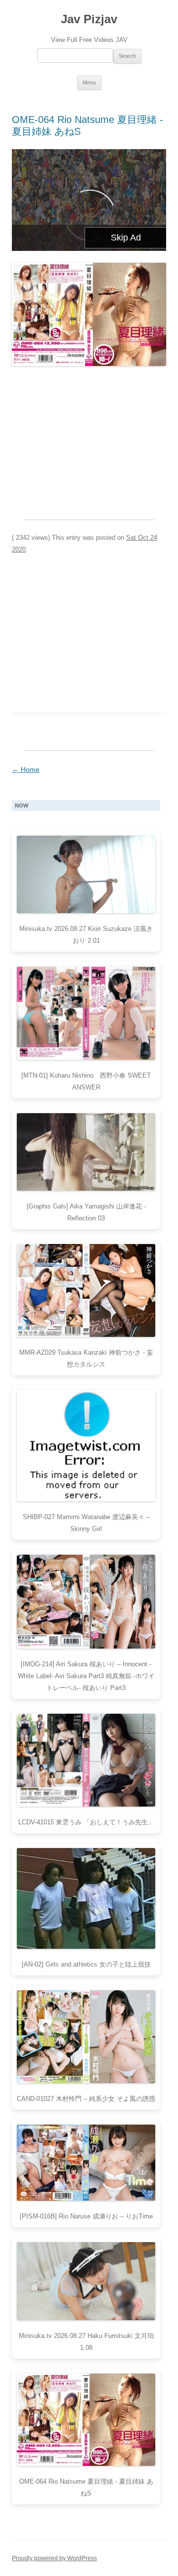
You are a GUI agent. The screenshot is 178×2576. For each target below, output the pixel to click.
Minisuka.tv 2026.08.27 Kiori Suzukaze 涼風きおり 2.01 (86, 935)
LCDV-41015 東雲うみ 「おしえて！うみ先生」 (86, 1822)
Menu (89, 82)
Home (26, 769)
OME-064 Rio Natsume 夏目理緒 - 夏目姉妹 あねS (86, 2487)
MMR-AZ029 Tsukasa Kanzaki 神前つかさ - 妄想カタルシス (86, 1358)
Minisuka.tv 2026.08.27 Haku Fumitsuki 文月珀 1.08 (86, 2342)
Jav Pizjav (89, 19)
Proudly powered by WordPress (54, 2558)
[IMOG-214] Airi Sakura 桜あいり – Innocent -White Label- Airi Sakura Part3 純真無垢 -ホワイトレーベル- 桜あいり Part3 (86, 1676)
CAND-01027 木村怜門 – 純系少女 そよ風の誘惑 (86, 2099)
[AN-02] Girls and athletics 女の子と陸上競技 (86, 1964)
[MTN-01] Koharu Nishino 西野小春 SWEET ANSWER (86, 1081)
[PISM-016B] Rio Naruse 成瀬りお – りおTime (86, 2216)
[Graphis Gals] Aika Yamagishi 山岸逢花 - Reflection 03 (86, 1212)
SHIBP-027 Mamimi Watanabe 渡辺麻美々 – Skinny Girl (86, 1523)
